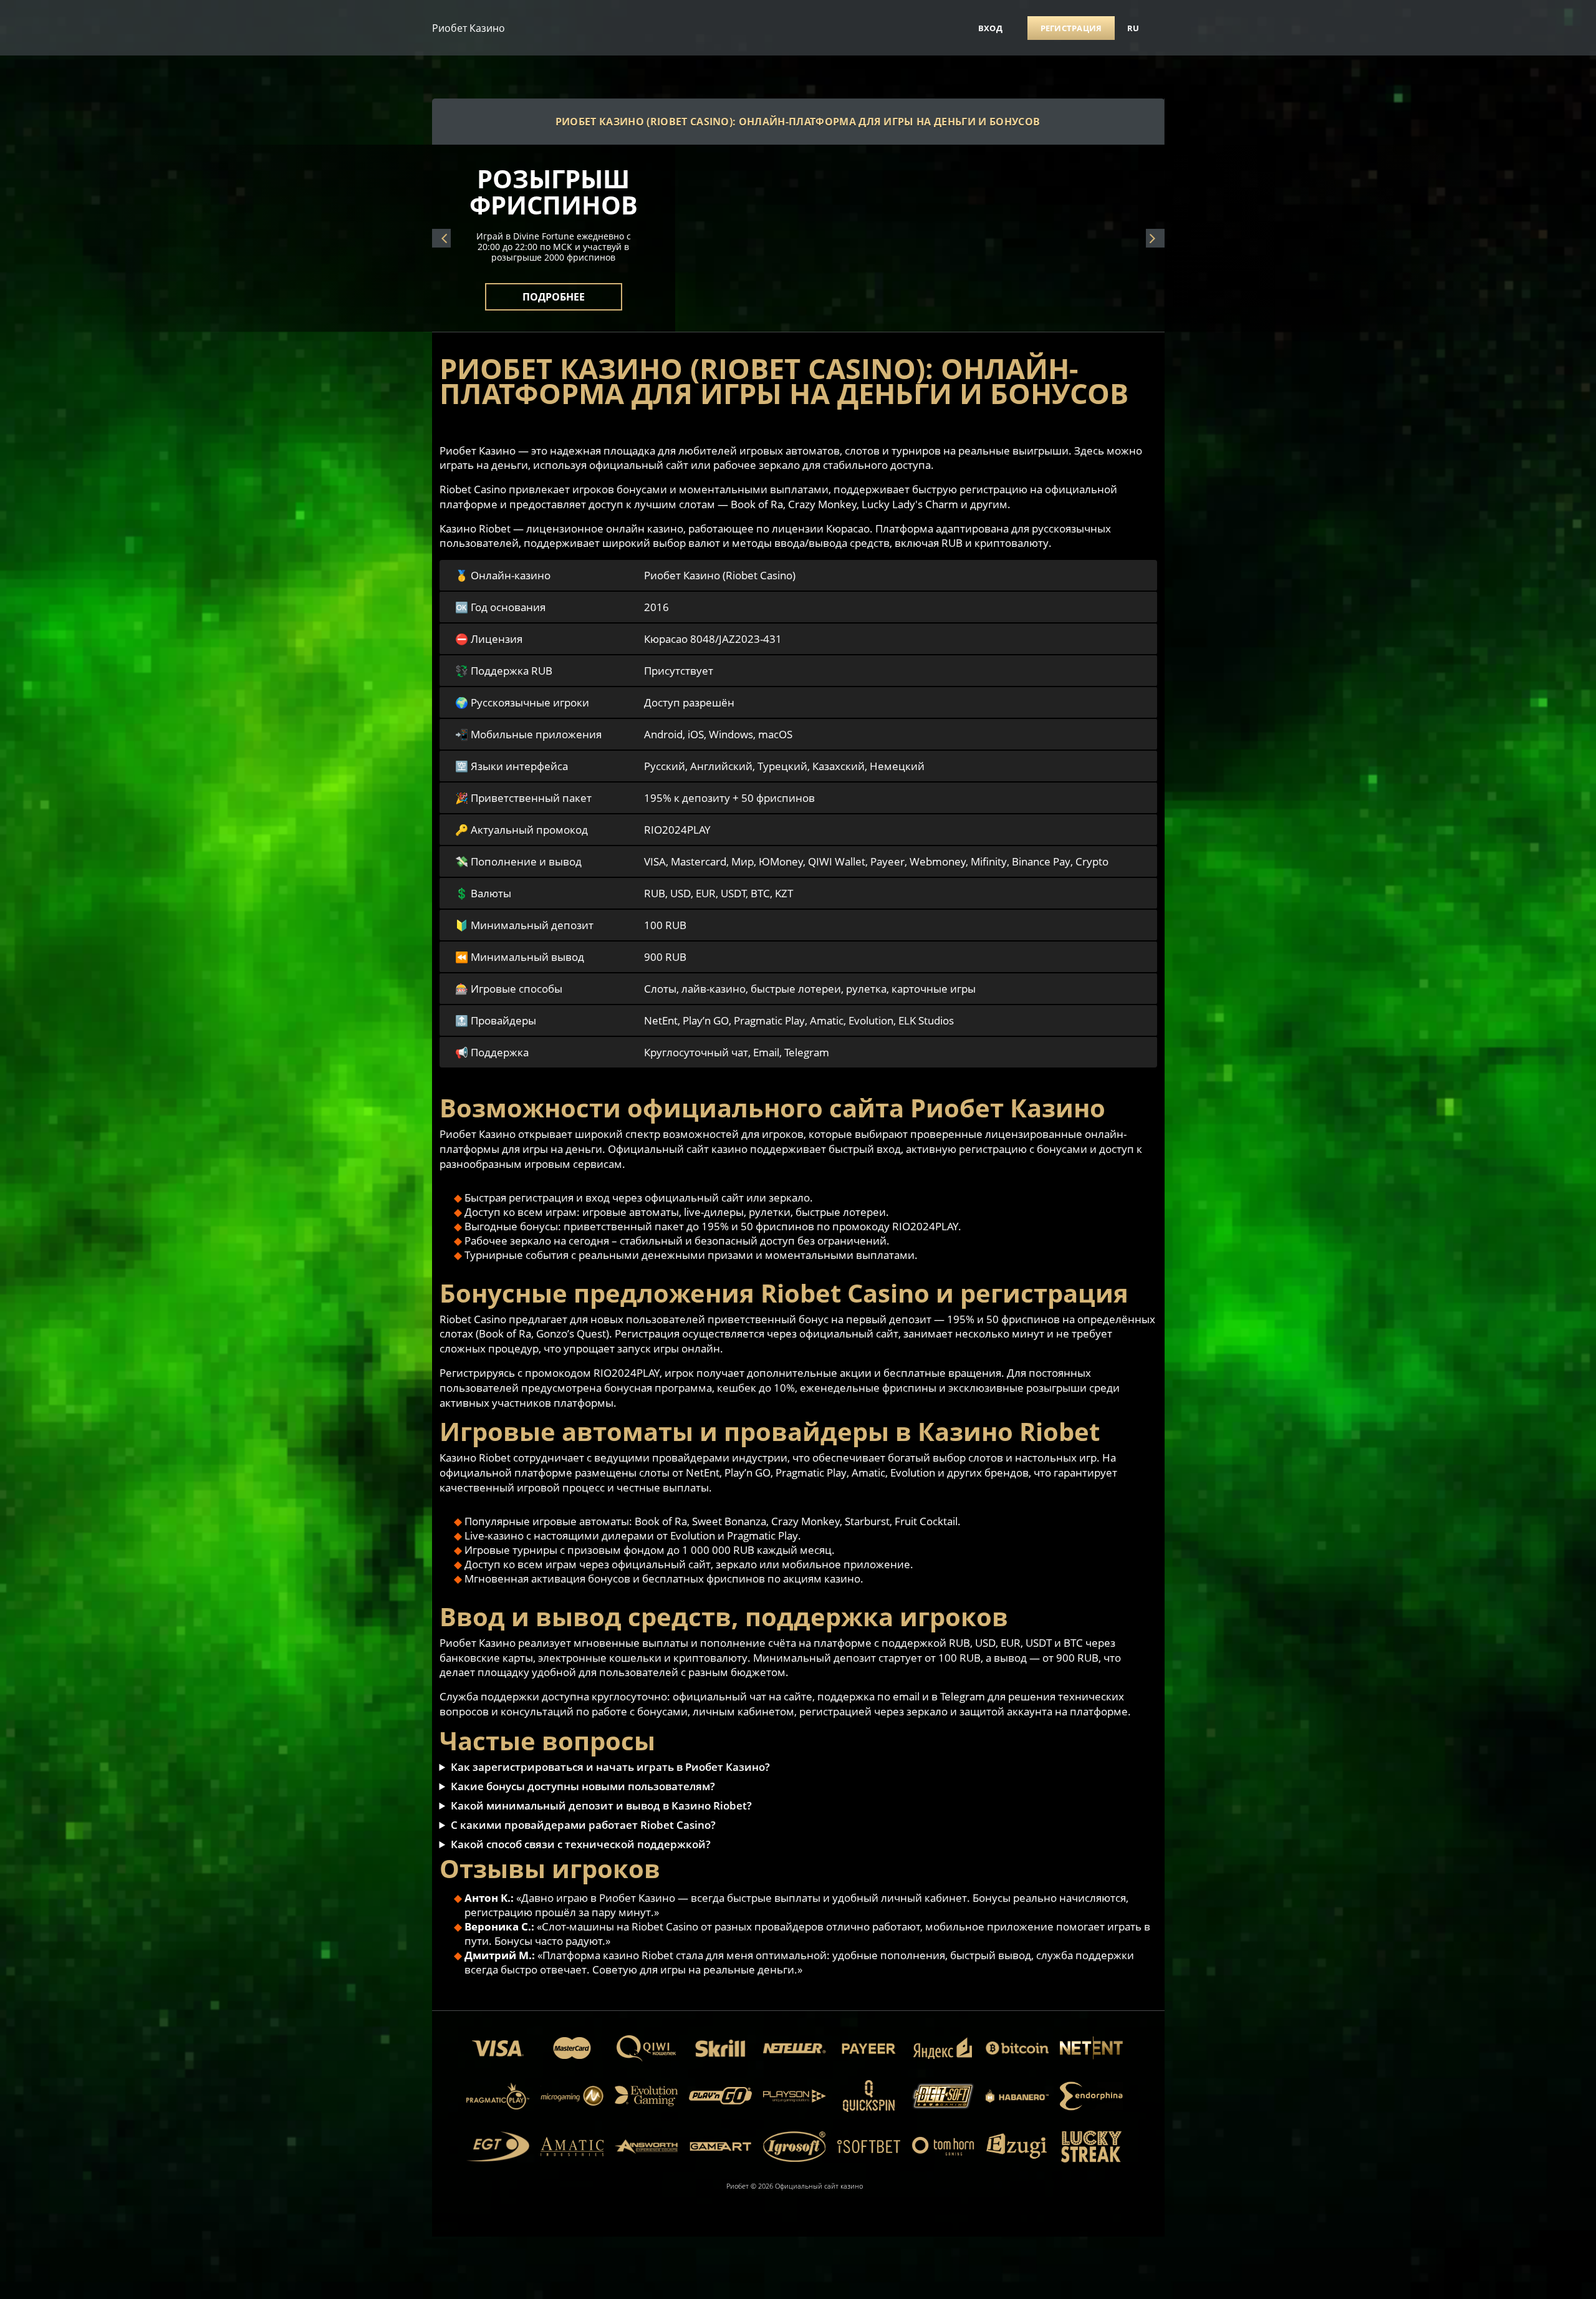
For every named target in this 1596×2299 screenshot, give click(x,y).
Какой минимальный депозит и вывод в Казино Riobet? (601, 1805)
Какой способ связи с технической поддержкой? (581, 1844)
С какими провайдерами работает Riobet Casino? (583, 1825)
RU (1133, 28)
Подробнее (554, 289)
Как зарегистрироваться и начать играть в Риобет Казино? (610, 1767)
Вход (990, 28)
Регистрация (1071, 28)
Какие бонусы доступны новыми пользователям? (583, 1786)
